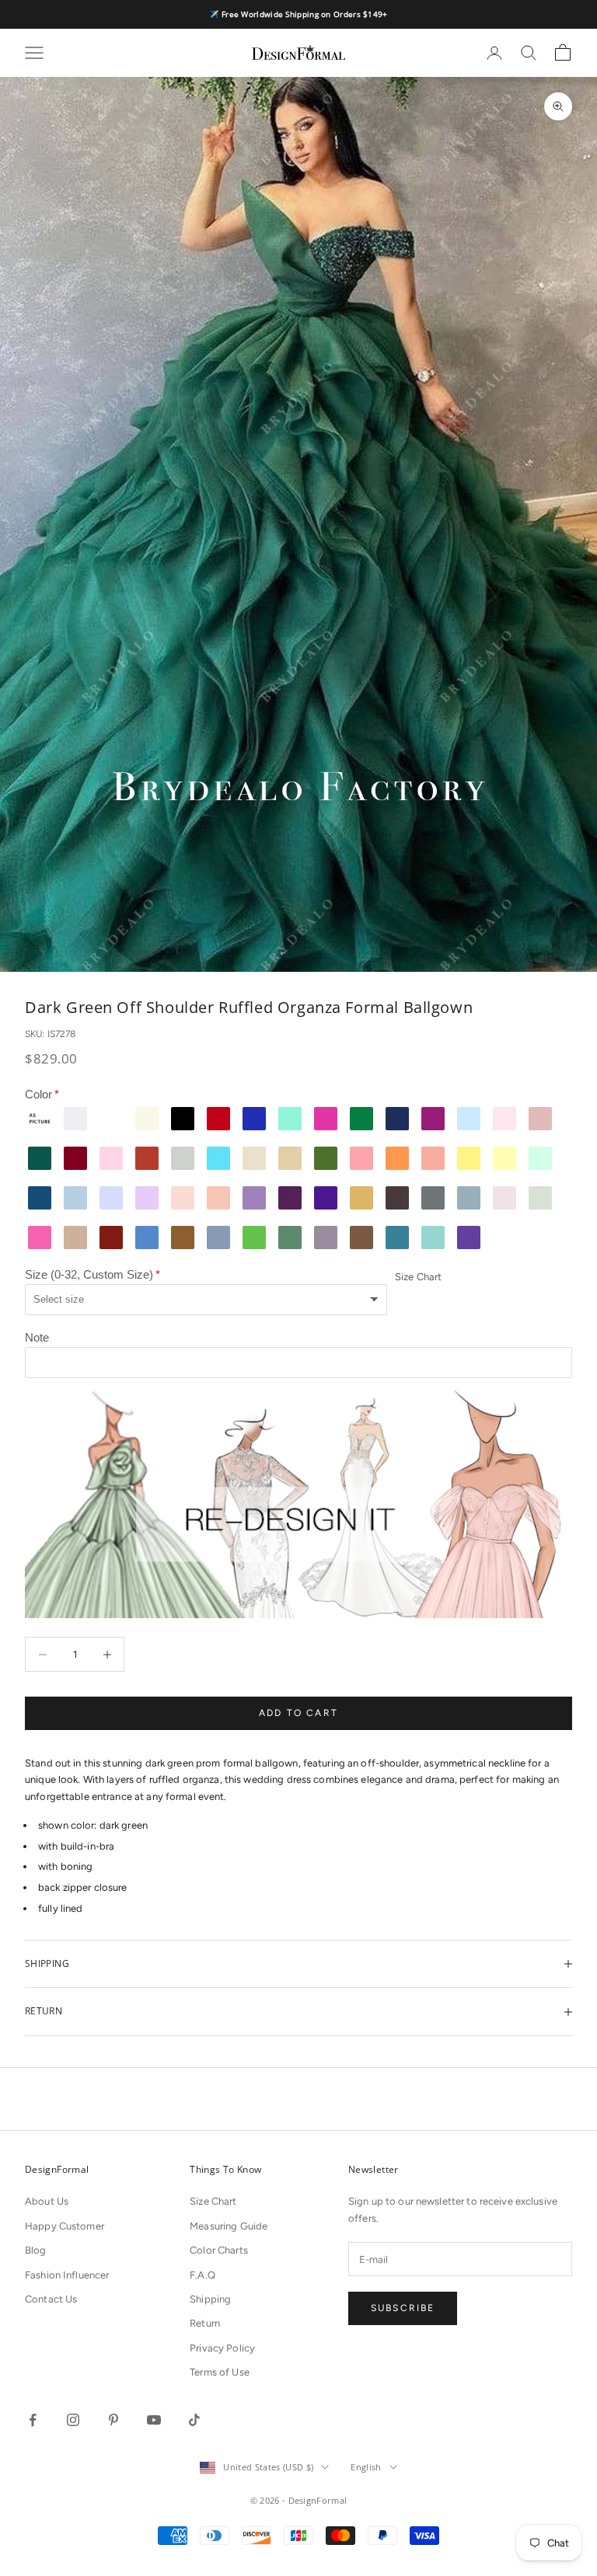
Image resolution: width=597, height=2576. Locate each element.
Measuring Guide (229, 2226)
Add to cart (298, 1713)
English (366, 2467)
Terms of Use (220, 2372)
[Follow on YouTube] (154, 2420)
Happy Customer (65, 2226)
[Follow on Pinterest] (113, 2420)
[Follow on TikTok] (194, 2420)
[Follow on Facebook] (33, 2420)
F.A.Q (202, 2275)
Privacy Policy (222, 2348)
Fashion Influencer (67, 2275)
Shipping (210, 2299)
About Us (47, 2201)
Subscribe (403, 2308)
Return (205, 2323)
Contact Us (51, 2299)
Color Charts (219, 2250)
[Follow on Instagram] (73, 2420)
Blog (36, 2250)
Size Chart (418, 1277)
